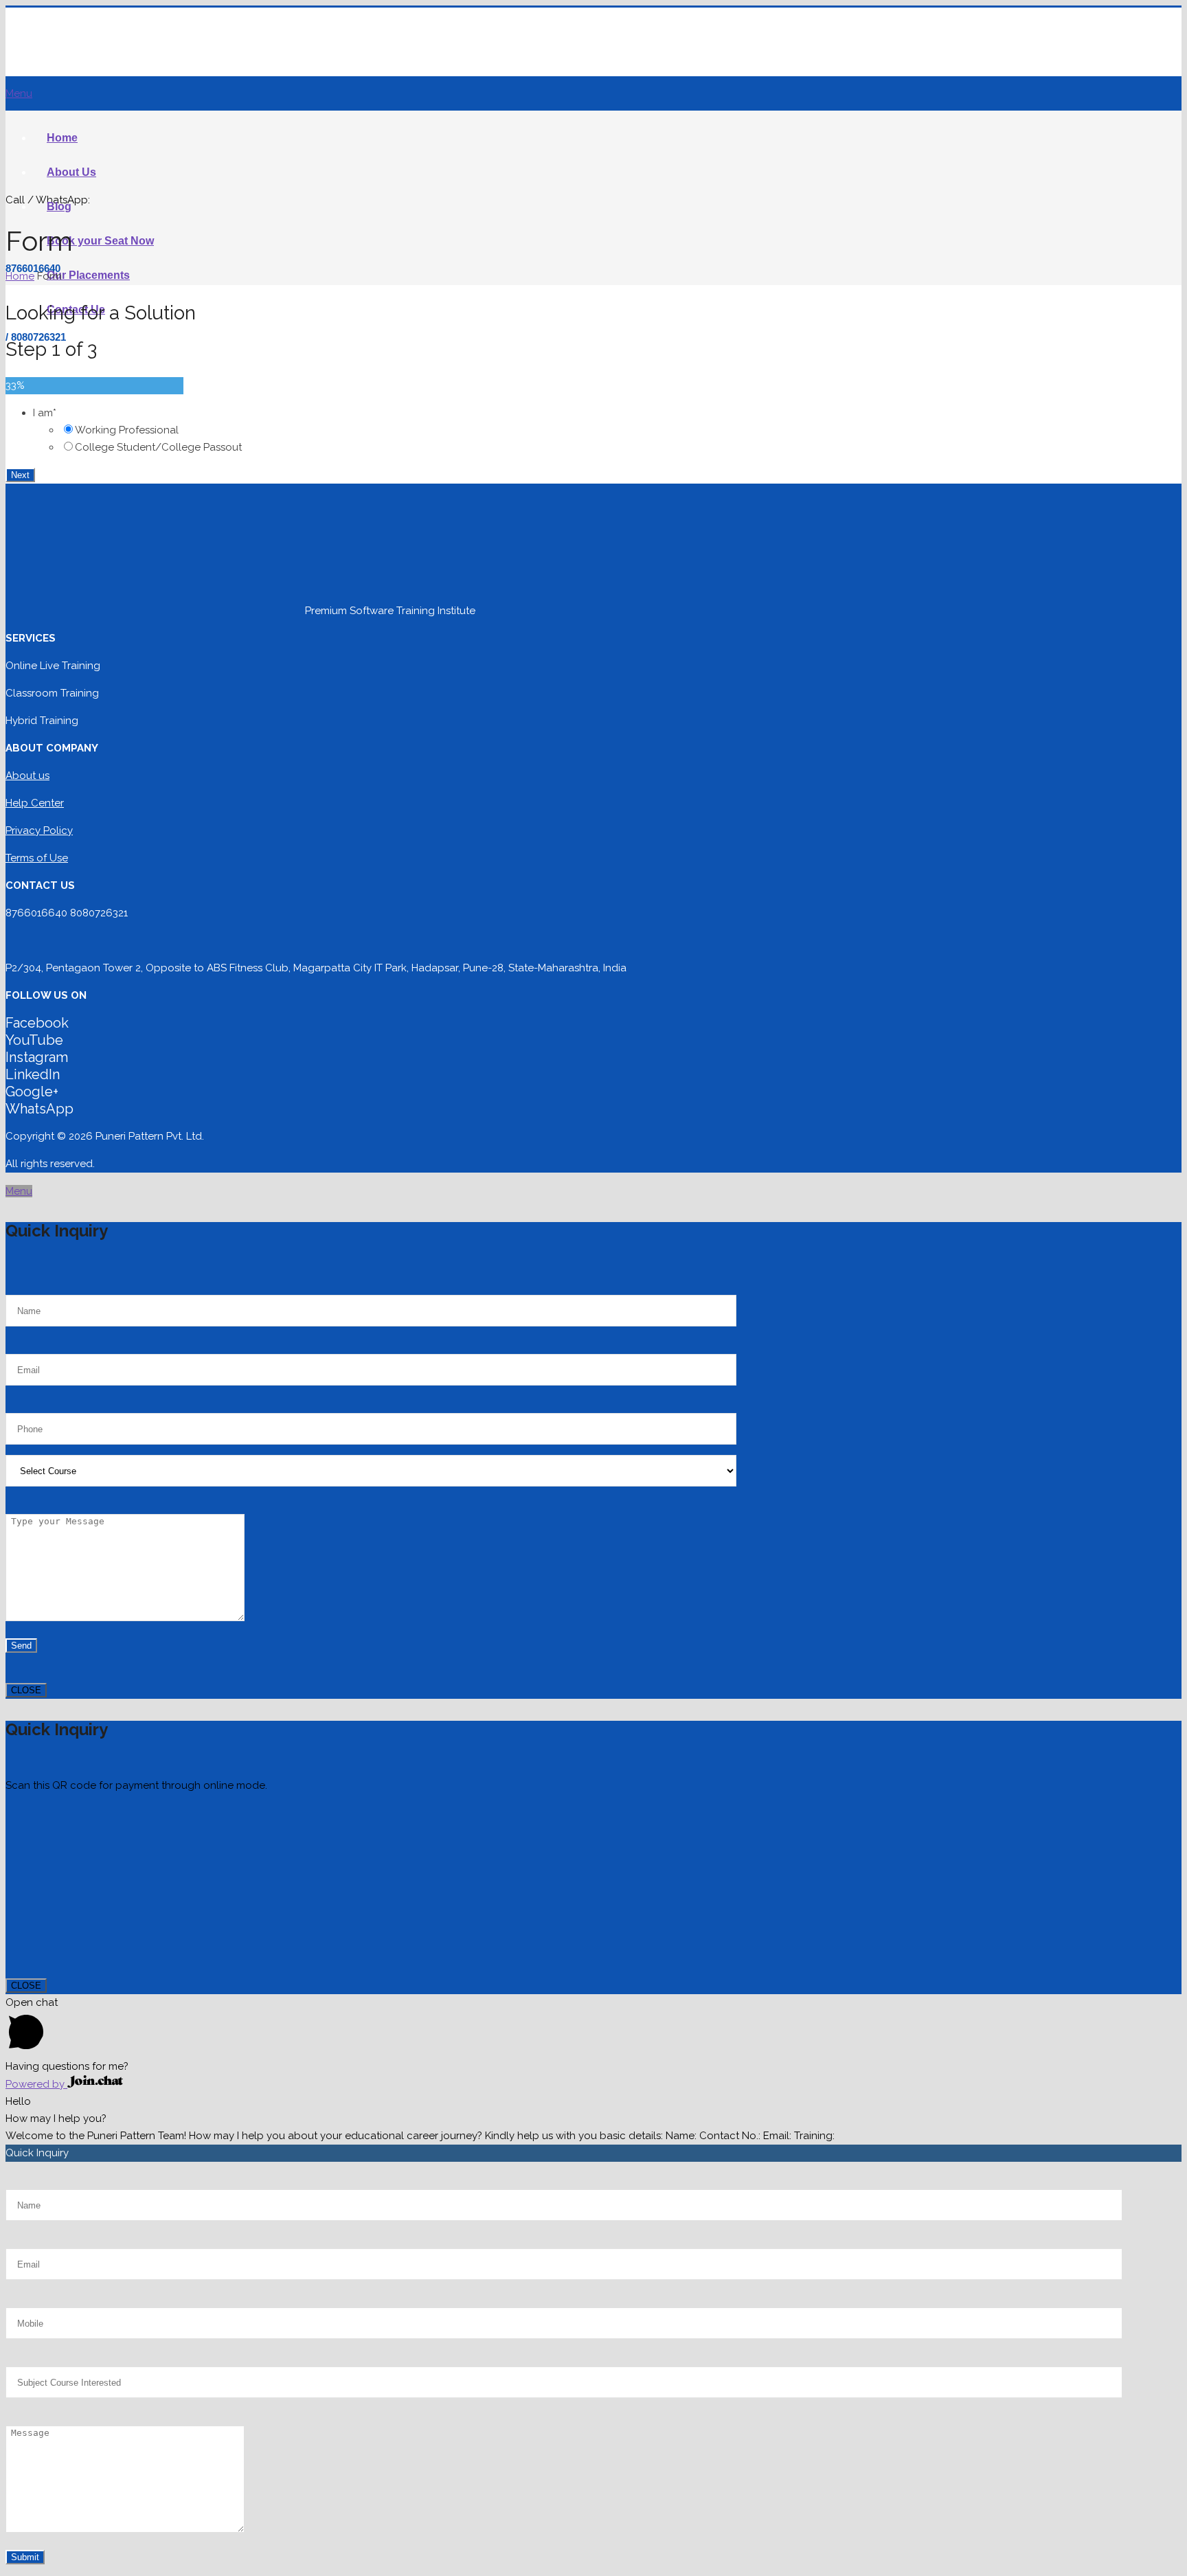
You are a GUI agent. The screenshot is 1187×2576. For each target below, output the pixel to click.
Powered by (36, 2084)
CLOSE (26, 1690)
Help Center (35, 803)
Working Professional (127, 430)
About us (27, 776)
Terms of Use (37, 858)
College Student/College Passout (158, 447)
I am (45, 413)
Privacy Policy (39, 831)
